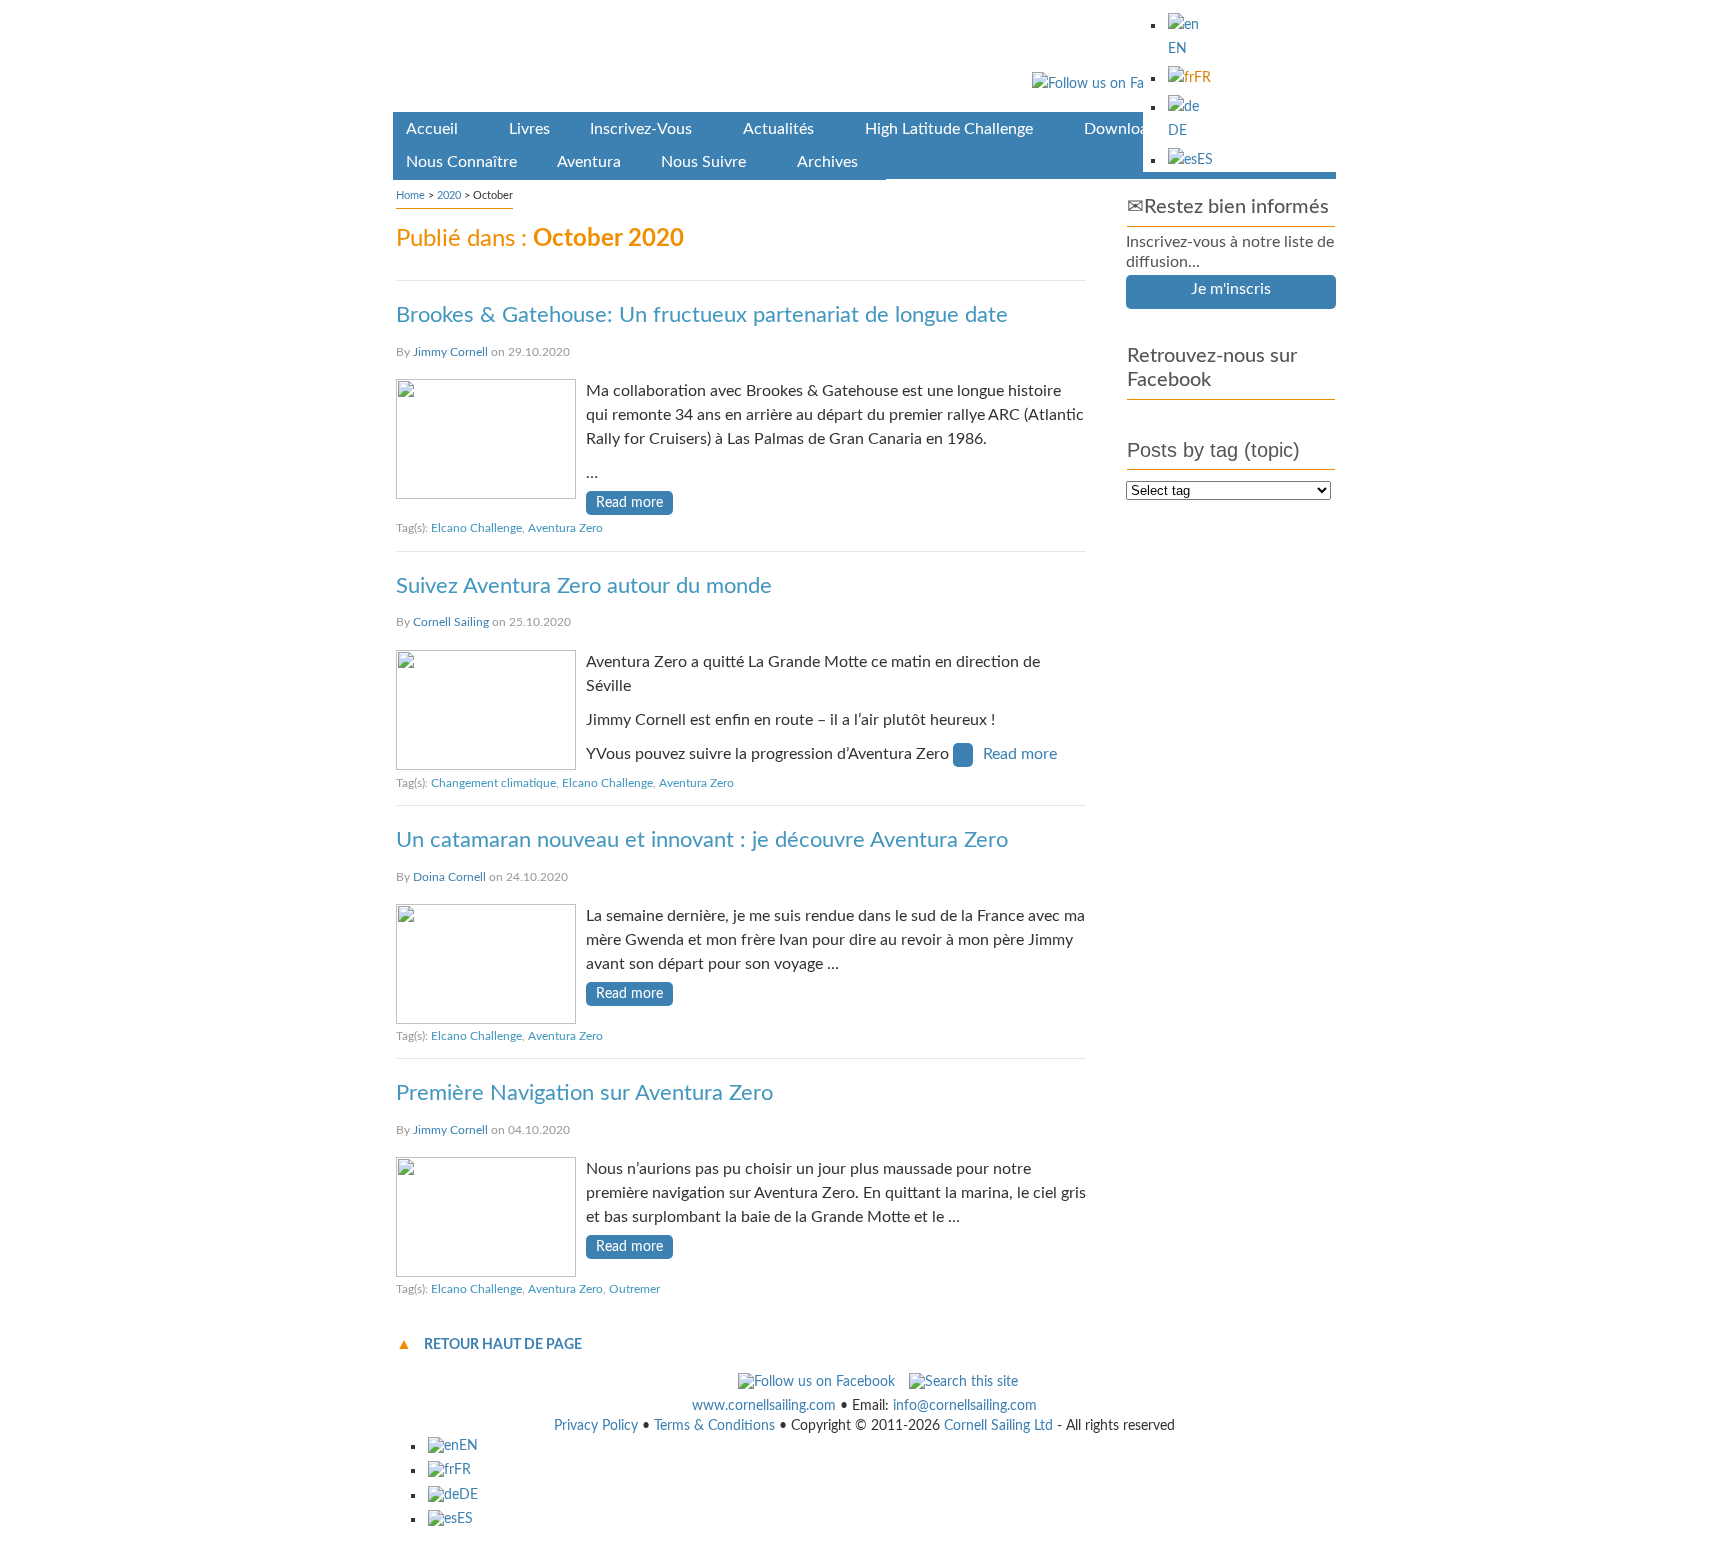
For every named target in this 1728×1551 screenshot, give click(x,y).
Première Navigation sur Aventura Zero (584, 1093)
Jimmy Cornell (450, 352)
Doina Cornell (449, 877)
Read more (629, 503)
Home (410, 195)
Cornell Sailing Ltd (998, 1426)
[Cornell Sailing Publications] (864, 59)
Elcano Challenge (476, 528)
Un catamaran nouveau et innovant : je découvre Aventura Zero (702, 840)
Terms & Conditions (714, 1426)
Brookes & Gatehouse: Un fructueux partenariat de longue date (702, 315)
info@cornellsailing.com (965, 1406)
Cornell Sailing (451, 622)
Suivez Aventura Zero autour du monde (584, 586)
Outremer (634, 1289)
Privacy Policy (596, 1426)
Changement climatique (493, 783)
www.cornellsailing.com (764, 1406)
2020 (449, 195)
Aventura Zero (565, 528)
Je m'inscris (1231, 289)
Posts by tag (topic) (1213, 450)
